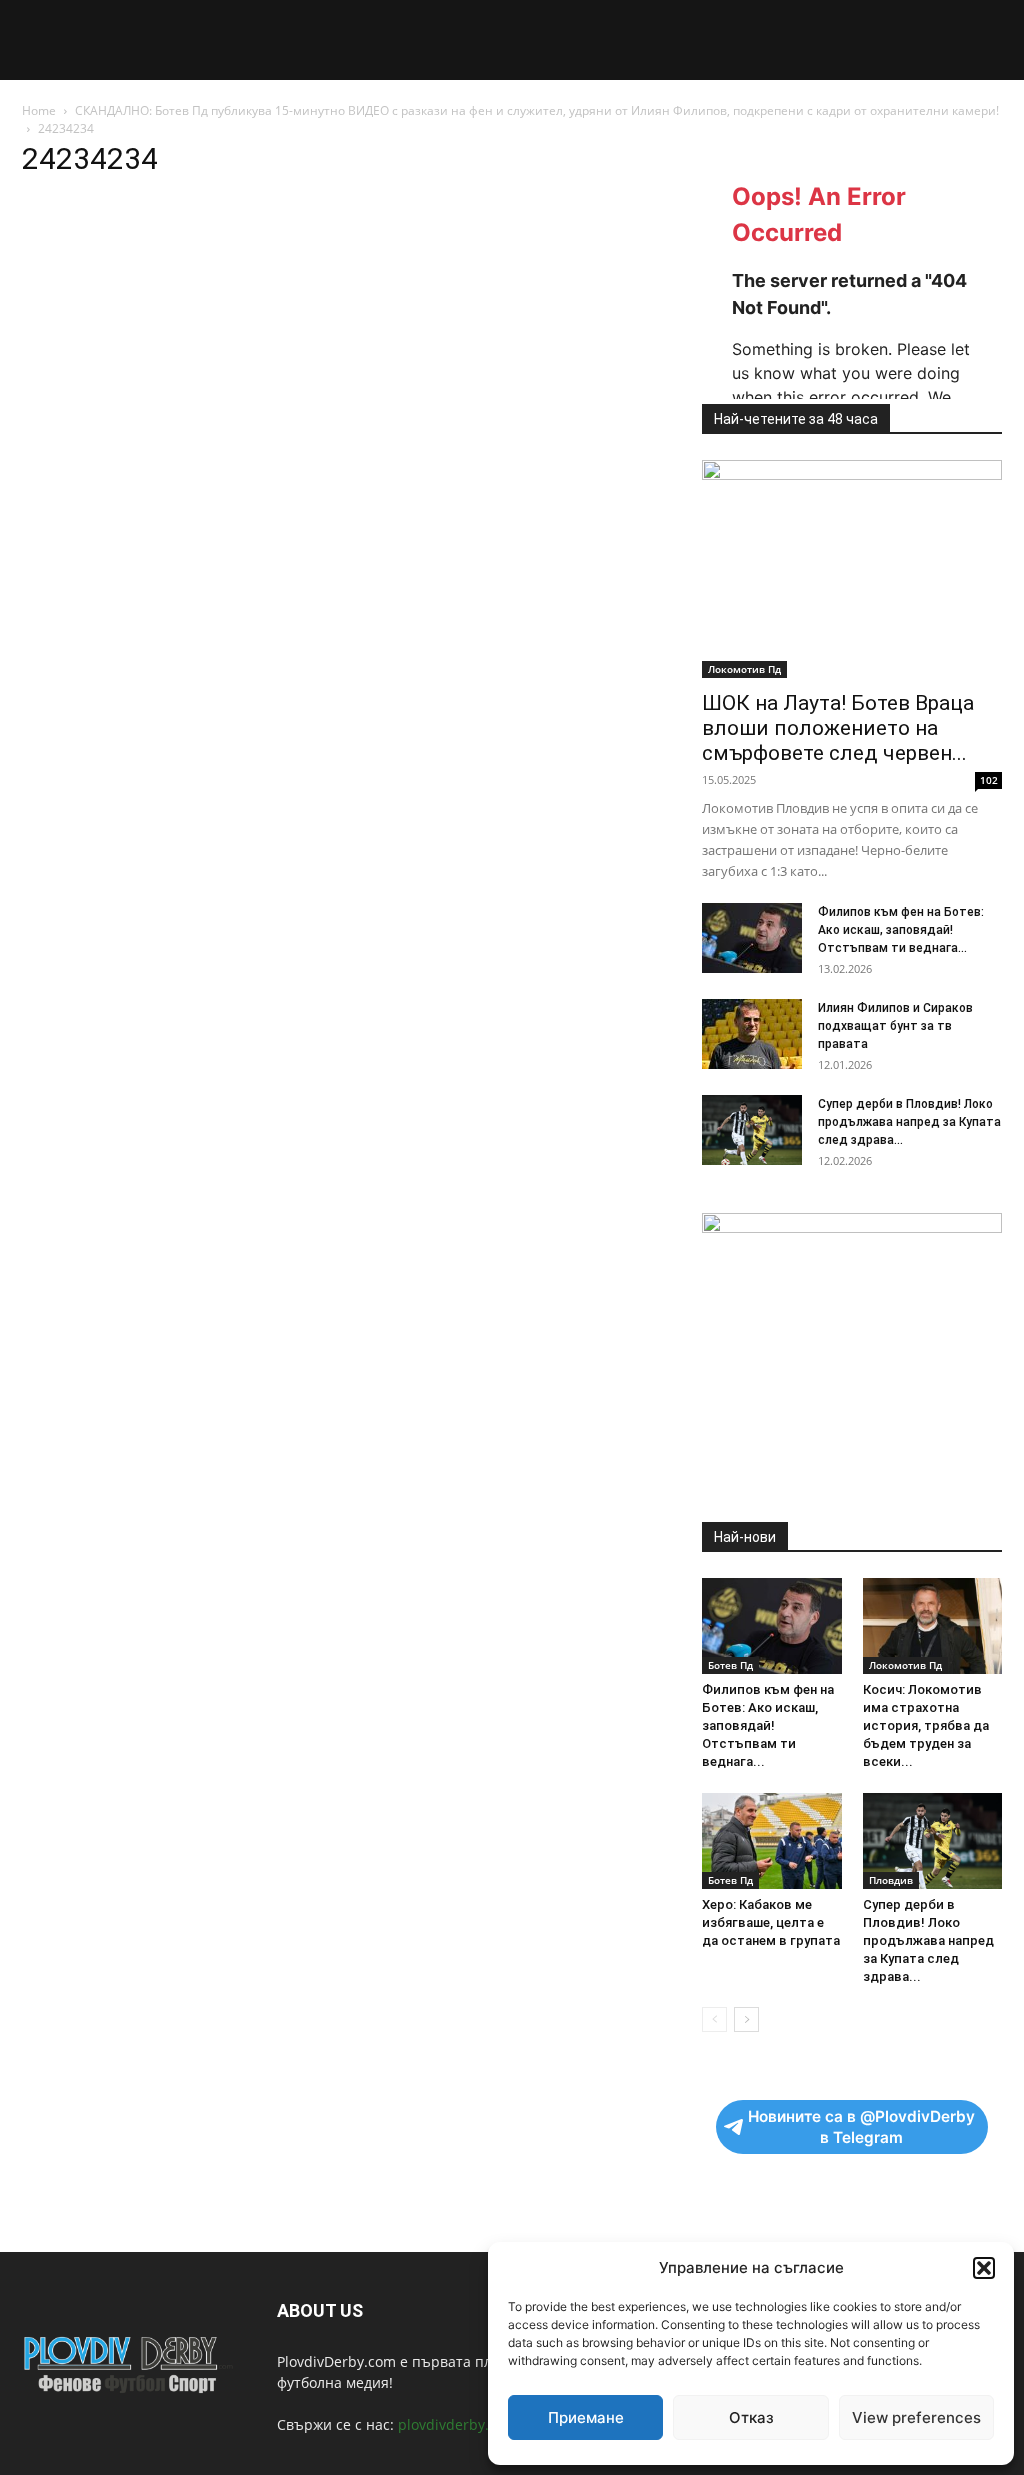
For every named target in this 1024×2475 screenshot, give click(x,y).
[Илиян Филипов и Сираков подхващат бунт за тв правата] (752, 1034)
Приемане (586, 2417)
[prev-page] (714, 2019)
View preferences (916, 2417)
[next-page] (746, 2019)
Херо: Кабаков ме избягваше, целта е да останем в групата (771, 1922)
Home (39, 110)
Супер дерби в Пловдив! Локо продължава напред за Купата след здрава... (909, 1122)
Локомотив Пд (744, 669)
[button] (984, 2268)
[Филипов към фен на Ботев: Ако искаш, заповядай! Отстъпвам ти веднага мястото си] (752, 938)
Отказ (751, 2417)
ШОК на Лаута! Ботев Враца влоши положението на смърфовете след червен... (838, 728)
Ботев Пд (730, 1665)
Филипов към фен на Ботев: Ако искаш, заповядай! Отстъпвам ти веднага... (901, 930)
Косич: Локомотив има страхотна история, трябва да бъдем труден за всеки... (926, 1725)
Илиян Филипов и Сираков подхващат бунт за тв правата (895, 1026)
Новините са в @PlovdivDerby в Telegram (861, 2127)
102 (989, 780)
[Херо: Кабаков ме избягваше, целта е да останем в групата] (772, 1841)
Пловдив (891, 1880)
